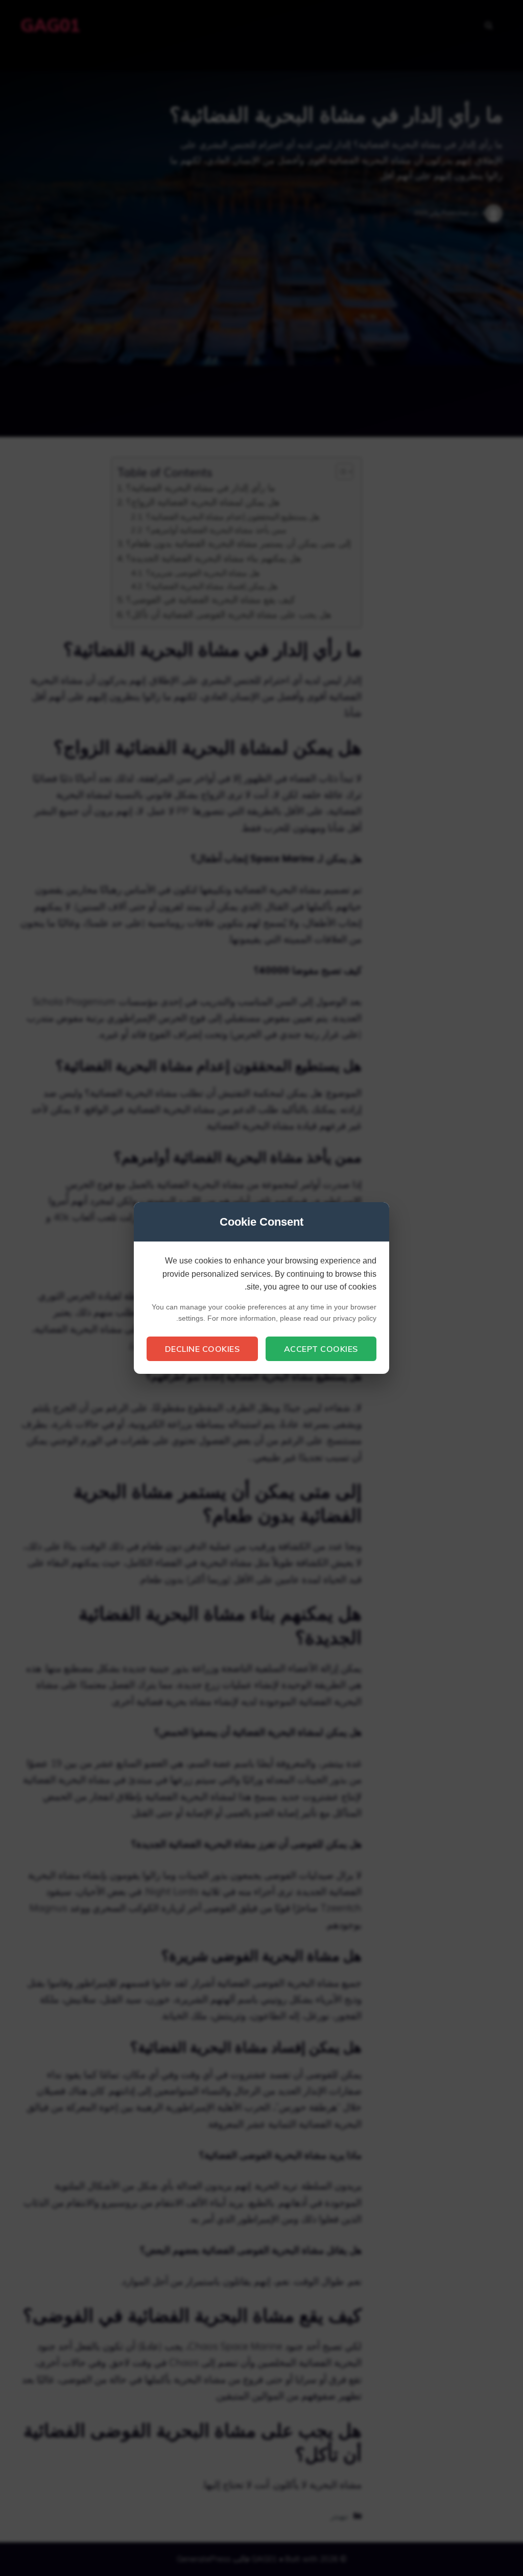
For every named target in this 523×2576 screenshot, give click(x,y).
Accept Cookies (321, 1349)
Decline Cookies (203, 1349)
